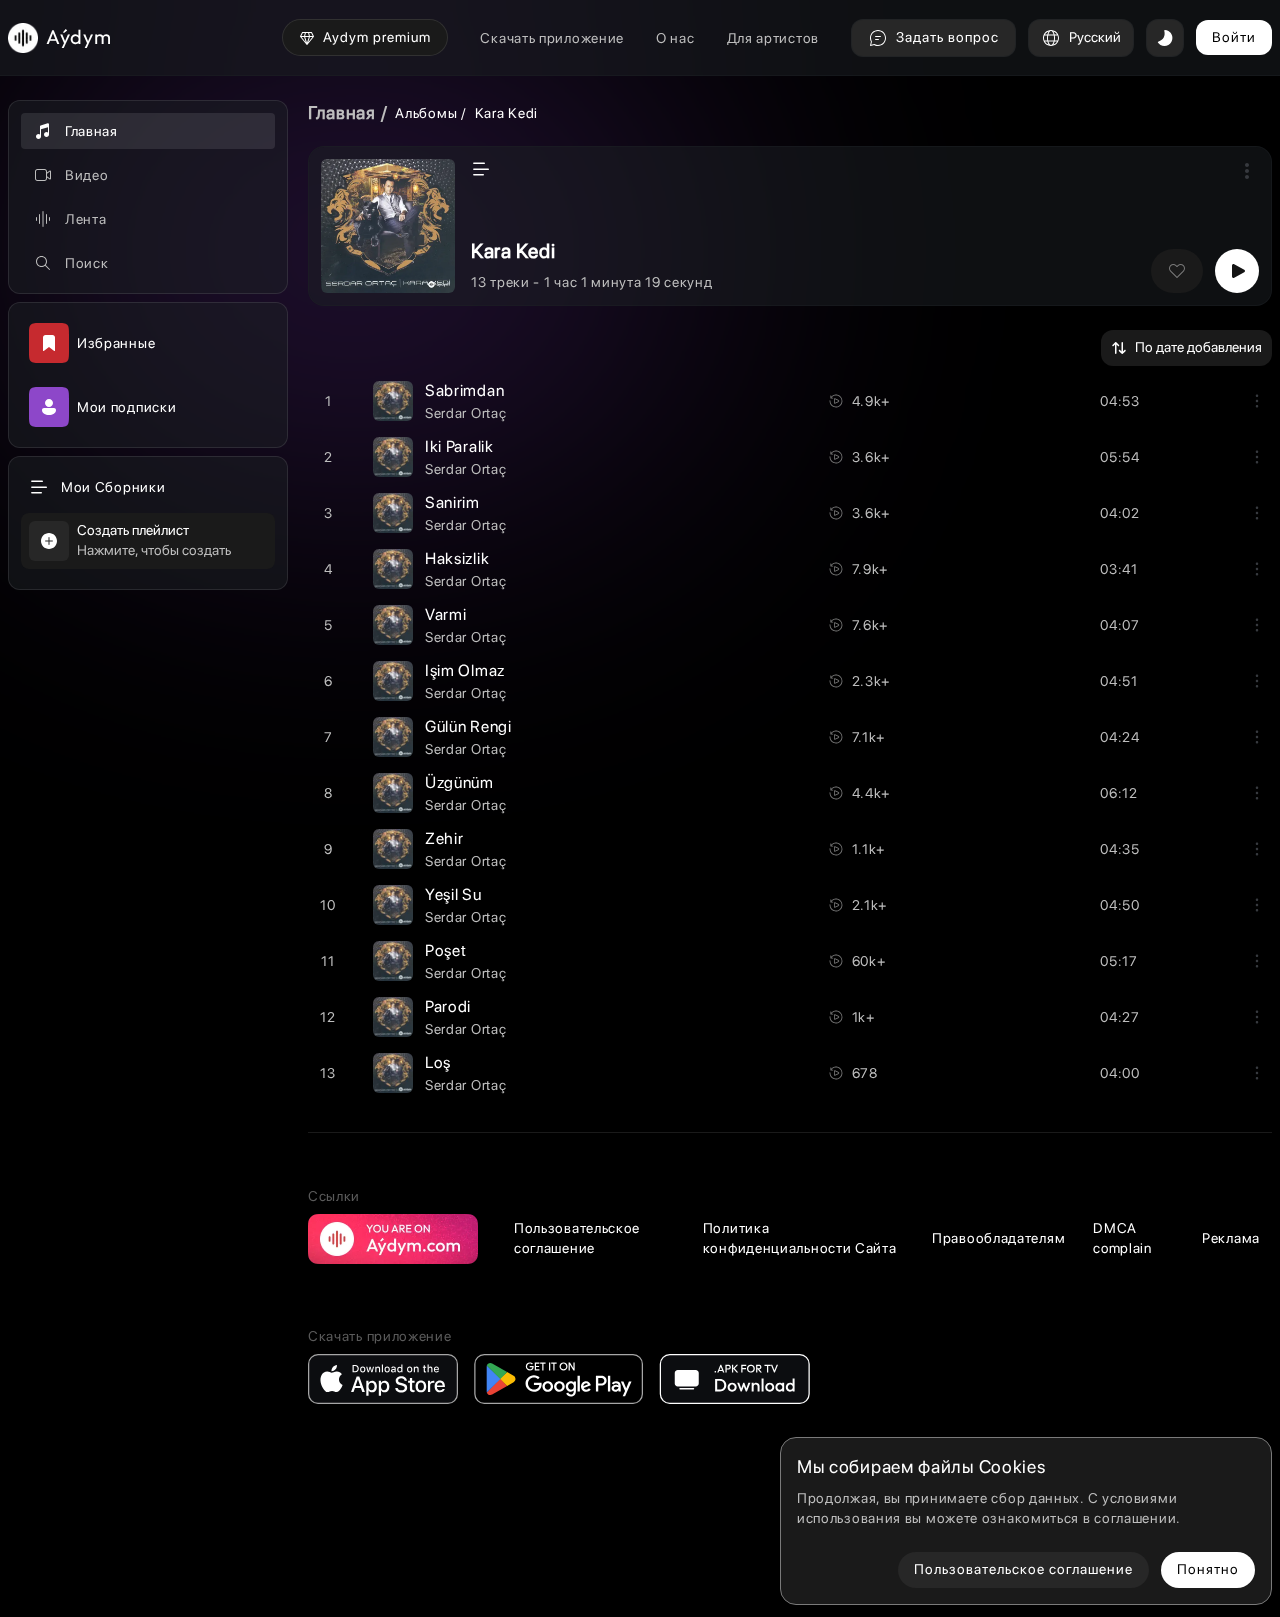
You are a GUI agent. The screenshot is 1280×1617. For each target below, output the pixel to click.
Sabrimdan (464, 390)
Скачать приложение (552, 38)
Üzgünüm (459, 782)
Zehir (444, 838)
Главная (342, 112)
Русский (1095, 37)
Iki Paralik (459, 446)
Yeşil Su (453, 894)
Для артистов (773, 38)
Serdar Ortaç (465, 413)
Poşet (446, 950)
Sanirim (452, 502)
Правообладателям (998, 1238)
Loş (438, 1062)
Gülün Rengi (468, 726)
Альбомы (426, 113)
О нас (675, 38)
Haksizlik (457, 558)
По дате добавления (1198, 347)
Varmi (446, 614)
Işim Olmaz (465, 670)
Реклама (1231, 1238)
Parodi (448, 1006)
